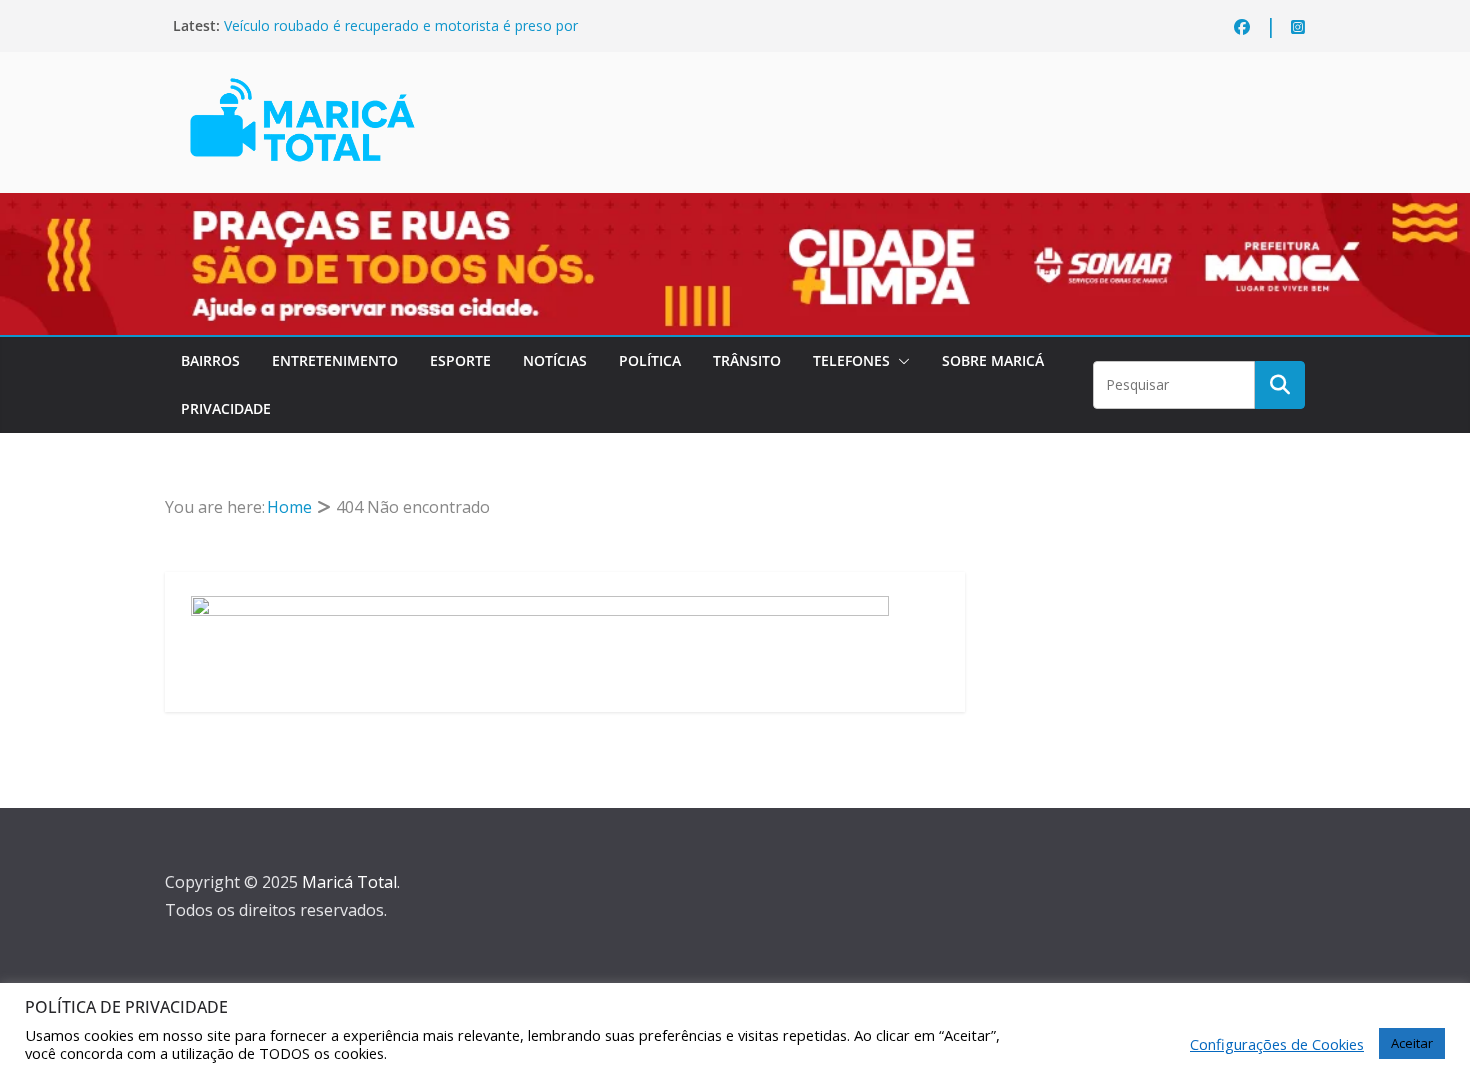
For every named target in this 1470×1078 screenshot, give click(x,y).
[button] (900, 361)
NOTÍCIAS (555, 360)
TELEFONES (851, 360)
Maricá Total (349, 882)
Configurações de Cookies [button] (1277, 1044)
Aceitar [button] (1412, 1043)
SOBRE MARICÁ (993, 360)
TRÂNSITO (747, 360)
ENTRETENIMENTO (335, 360)
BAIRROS (210, 360)
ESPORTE (460, 360)
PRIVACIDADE (226, 408)
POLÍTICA (650, 360)
